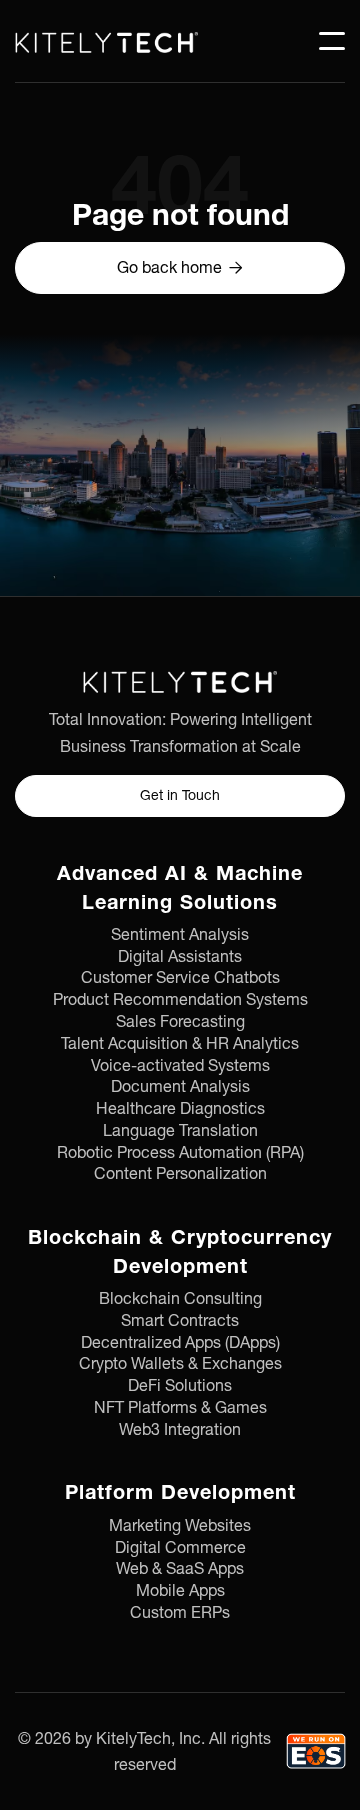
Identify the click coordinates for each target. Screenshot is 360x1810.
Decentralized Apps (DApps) (180, 1343)
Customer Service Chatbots (180, 978)
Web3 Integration (180, 1430)
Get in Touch (180, 795)
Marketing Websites (180, 1526)
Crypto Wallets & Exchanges (180, 1364)
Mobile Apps (180, 1591)
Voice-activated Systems (180, 1066)
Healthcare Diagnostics (180, 1109)
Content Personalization (180, 1174)
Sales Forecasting (180, 1022)
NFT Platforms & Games (180, 1408)
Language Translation (180, 1131)
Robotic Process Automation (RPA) (180, 1153)
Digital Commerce (180, 1548)
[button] (332, 41)
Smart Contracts (180, 1321)
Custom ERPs (180, 1613)
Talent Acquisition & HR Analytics (180, 1044)
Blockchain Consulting (180, 1299)
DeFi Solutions (180, 1386)
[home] (106, 41)
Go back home (180, 267)
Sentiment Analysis (180, 935)
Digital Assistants (180, 957)
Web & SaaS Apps (180, 1569)
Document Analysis (180, 1087)
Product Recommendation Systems (180, 1000)
